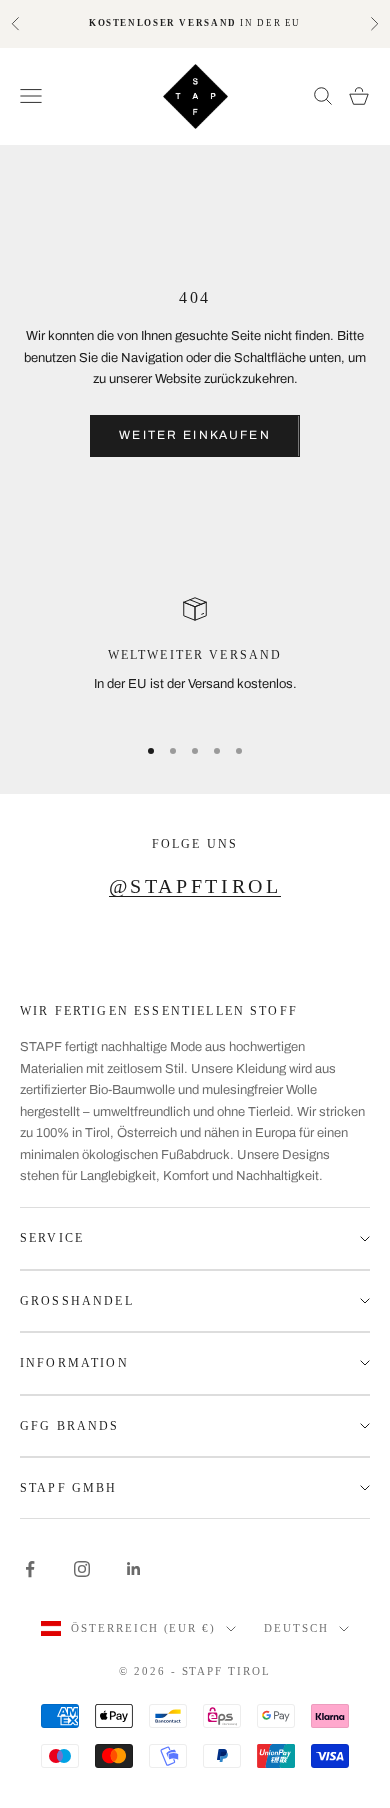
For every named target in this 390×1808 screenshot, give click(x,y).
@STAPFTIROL (195, 886)
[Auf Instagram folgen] (82, 1569)
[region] (195, 656)
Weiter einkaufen (195, 435)
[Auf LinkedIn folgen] (134, 1569)
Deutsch (296, 1628)
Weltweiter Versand (195, 655)
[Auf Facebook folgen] (30, 1569)
